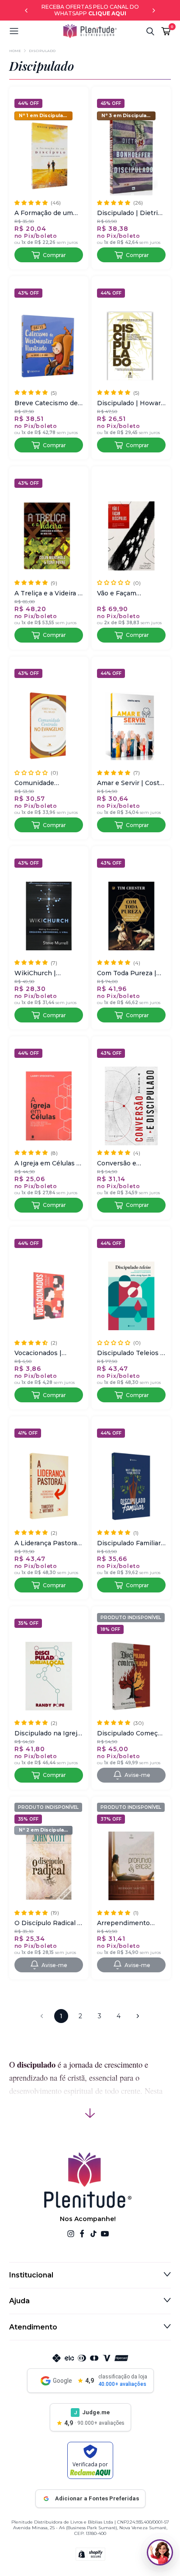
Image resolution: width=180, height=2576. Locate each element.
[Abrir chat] (160, 2552)
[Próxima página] (138, 2016)
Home (15, 51)
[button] (36, 31)
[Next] (154, 10)
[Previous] (26, 10)
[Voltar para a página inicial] (90, 31)
